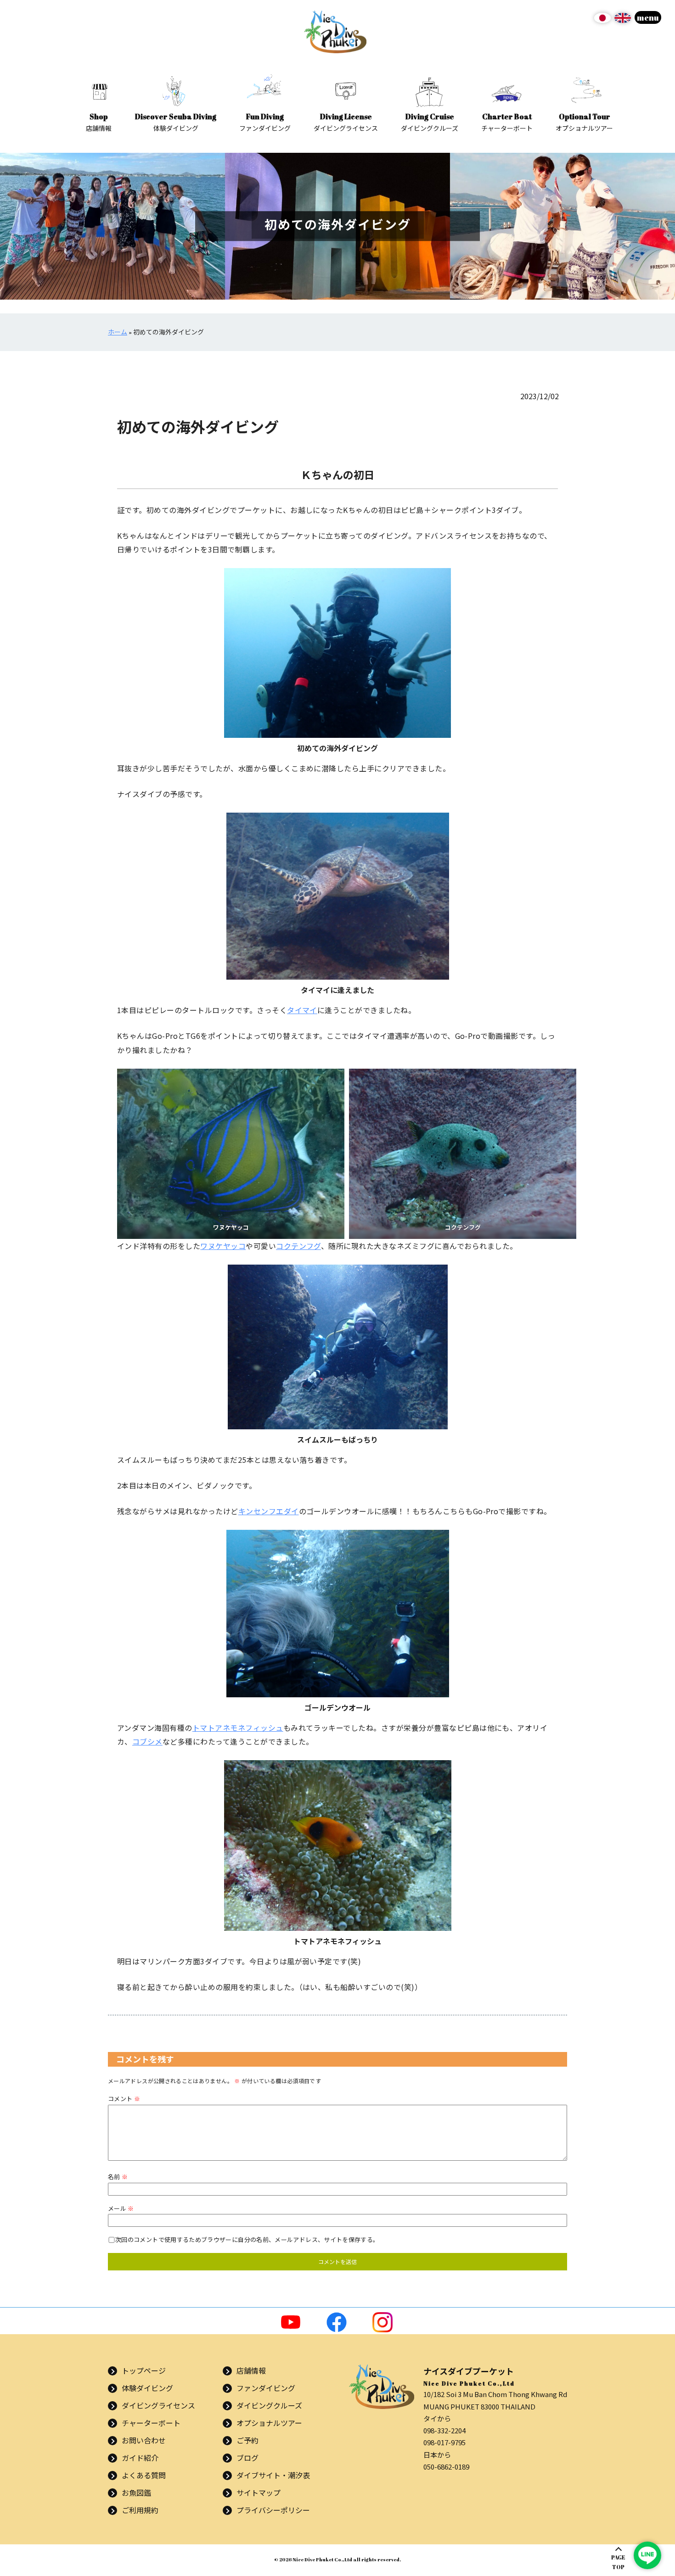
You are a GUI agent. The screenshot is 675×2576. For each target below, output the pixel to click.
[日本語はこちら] (602, 21)
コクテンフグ (298, 1246)
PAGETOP (618, 2562)
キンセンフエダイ (269, 1511)
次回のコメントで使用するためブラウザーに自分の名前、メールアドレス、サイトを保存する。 (247, 2239)
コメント (124, 2099)
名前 (118, 2177)
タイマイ (302, 1010)
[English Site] (623, 21)
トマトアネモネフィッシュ (238, 1728)
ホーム (118, 332)
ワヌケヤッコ (223, 1246)
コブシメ (147, 1741)
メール (121, 2208)
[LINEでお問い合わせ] (647, 2555)
